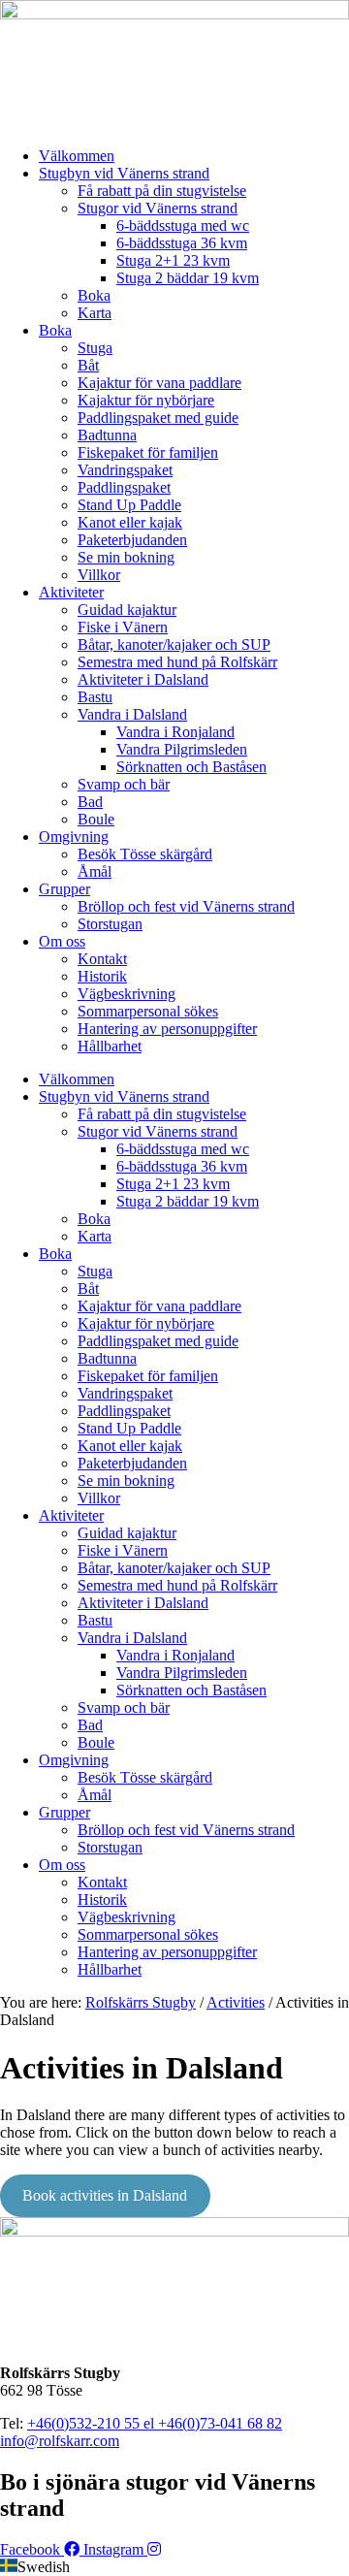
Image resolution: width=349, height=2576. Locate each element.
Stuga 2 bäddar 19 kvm (188, 278)
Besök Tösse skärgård (145, 854)
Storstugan (110, 924)
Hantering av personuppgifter (167, 1029)
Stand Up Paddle (129, 505)
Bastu (95, 697)
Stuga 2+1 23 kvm (173, 260)
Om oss (62, 941)
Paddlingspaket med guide (158, 418)
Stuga (95, 348)
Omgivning (74, 837)
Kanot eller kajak (130, 522)
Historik (102, 976)
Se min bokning (126, 557)
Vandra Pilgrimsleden (182, 749)
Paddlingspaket (124, 487)
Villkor (99, 575)
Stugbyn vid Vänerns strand (124, 173)
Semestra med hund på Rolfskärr (177, 662)
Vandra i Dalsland (132, 714)
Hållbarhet (110, 1046)
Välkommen (77, 156)
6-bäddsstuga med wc (183, 225)
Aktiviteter (71, 592)
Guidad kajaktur (127, 610)
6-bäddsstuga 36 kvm (182, 243)
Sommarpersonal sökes (148, 1011)
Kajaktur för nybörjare (146, 400)
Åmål (95, 871)
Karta (95, 313)
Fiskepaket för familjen (148, 452)
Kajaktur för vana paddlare (159, 383)
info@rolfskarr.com (60, 2441)
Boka (94, 295)
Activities (236, 2002)
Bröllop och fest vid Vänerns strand (186, 906)
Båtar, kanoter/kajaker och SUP (174, 644)
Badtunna (107, 435)
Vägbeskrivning (127, 994)
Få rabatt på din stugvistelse (162, 191)
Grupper (64, 889)
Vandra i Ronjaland (175, 732)
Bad (90, 802)
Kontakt (102, 959)
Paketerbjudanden (132, 540)
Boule (96, 819)
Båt (88, 365)
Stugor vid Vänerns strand (158, 208)
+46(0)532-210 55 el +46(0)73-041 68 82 (155, 2423)
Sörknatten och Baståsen (191, 767)
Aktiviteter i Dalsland (143, 679)
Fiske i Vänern (123, 627)
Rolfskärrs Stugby (141, 2002)
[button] (174, 2567)
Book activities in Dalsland (105, 2195)
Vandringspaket (125, 470)
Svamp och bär (124, 784)
